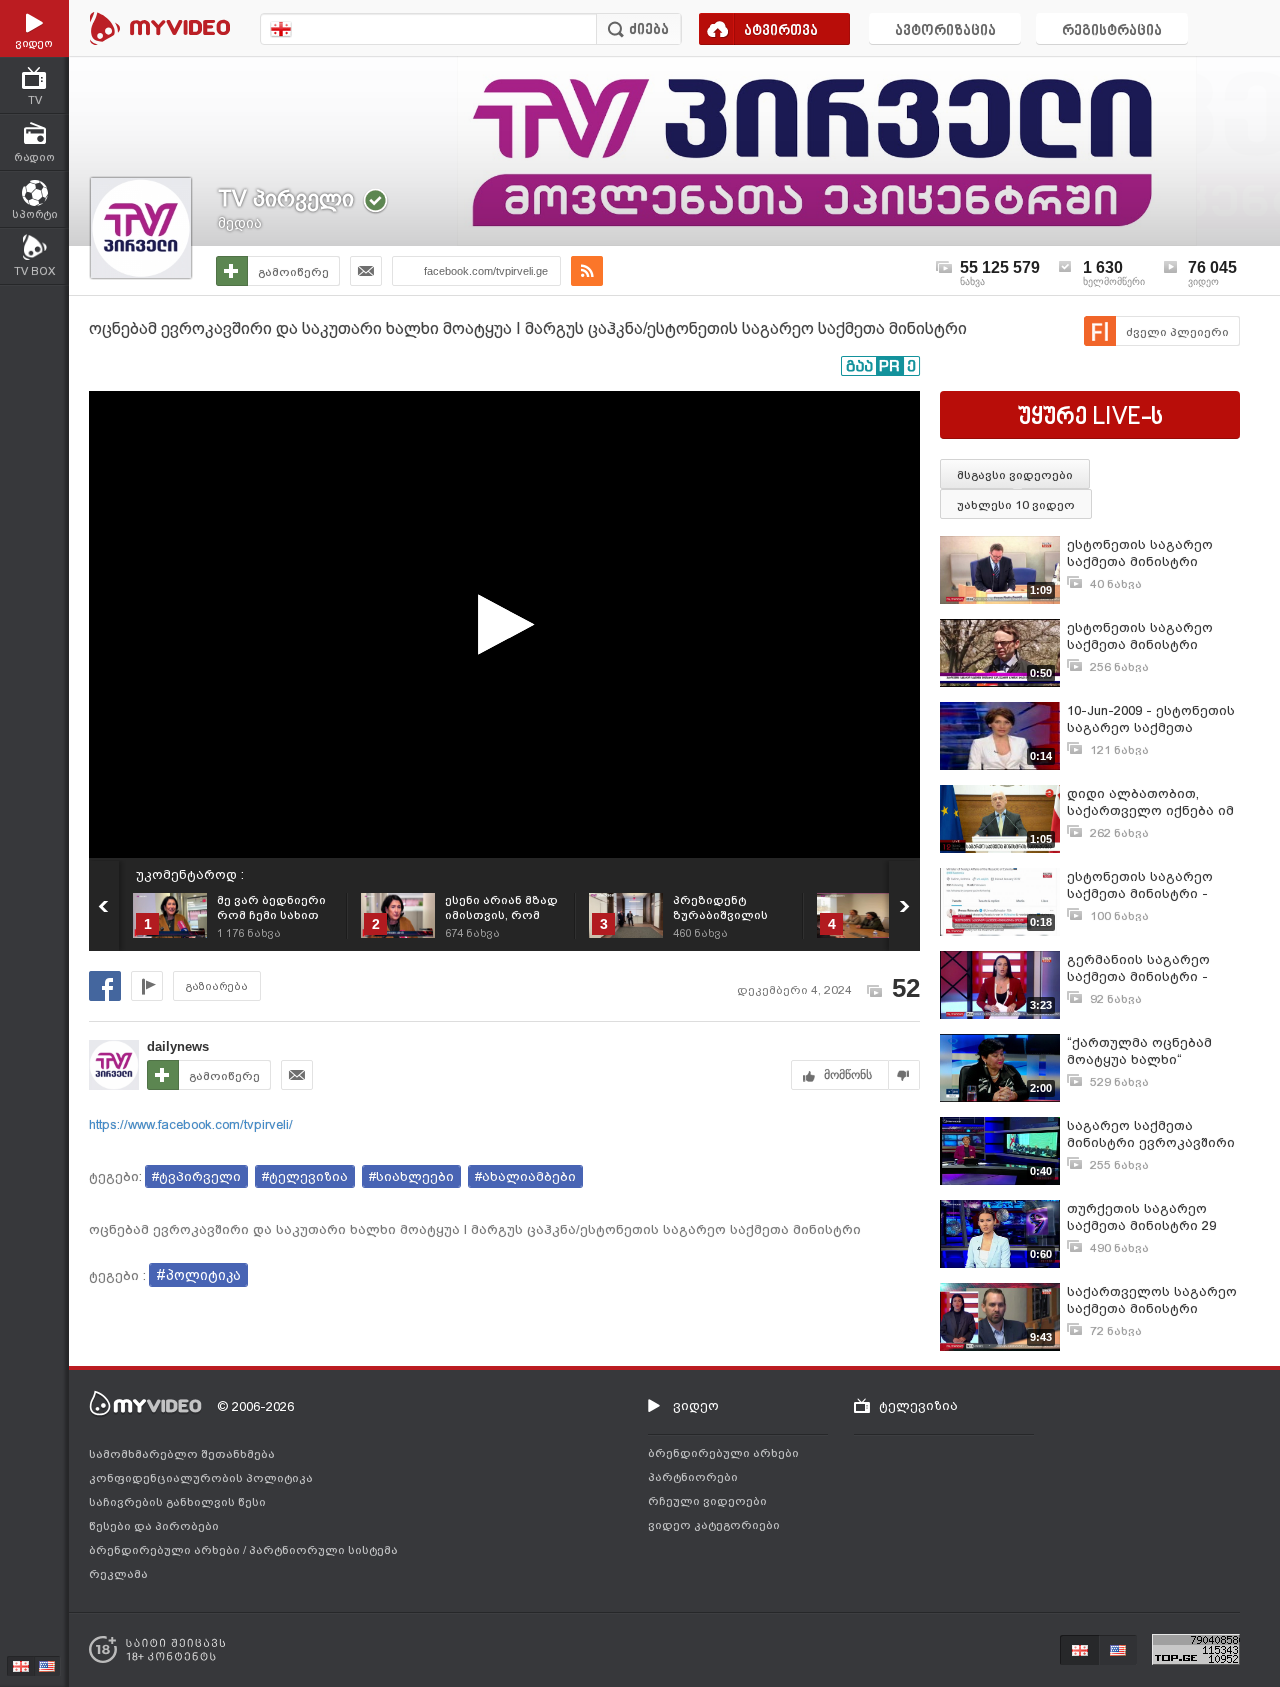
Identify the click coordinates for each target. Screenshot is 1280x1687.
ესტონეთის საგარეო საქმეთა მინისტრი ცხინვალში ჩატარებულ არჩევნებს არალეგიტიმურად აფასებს (1149, 636)
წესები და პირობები (154, 1526)
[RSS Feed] (587, 271)
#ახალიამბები (525, 1176)
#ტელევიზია (305, 1176)
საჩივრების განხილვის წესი (177, 1502)
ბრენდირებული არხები (166, 1550)
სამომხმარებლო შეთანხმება (182, 1454)
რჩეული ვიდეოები (707, 1501)
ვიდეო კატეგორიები (714, 1525)
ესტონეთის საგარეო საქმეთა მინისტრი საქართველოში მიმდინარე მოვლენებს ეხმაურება (1148, 553)
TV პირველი (286, 198)
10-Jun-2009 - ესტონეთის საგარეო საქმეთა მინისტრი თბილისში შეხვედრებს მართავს (1151, 719)
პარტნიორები (693, 1477)
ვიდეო (696, 1405)
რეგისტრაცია (1112, 31)
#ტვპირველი (196, 1176)
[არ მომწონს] (904, 1075)
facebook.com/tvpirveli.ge (486, 271)
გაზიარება (217, 986)
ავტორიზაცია (945, 31)
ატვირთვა (781, 31)
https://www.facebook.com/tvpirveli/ (191, 1124)
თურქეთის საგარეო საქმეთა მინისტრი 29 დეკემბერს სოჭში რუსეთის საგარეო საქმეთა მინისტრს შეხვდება (1141, 1217)
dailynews (178, 1046)
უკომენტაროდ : (190, 874)
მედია (240, 223)
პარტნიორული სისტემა (323, 1550)
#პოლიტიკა (198, 1275)
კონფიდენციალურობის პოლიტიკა (201, 1478)
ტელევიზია (918, 1405)
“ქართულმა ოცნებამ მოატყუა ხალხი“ (1139, 1051)
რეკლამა (118, 1574)
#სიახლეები (411, 1176)
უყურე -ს (1090, 418)
